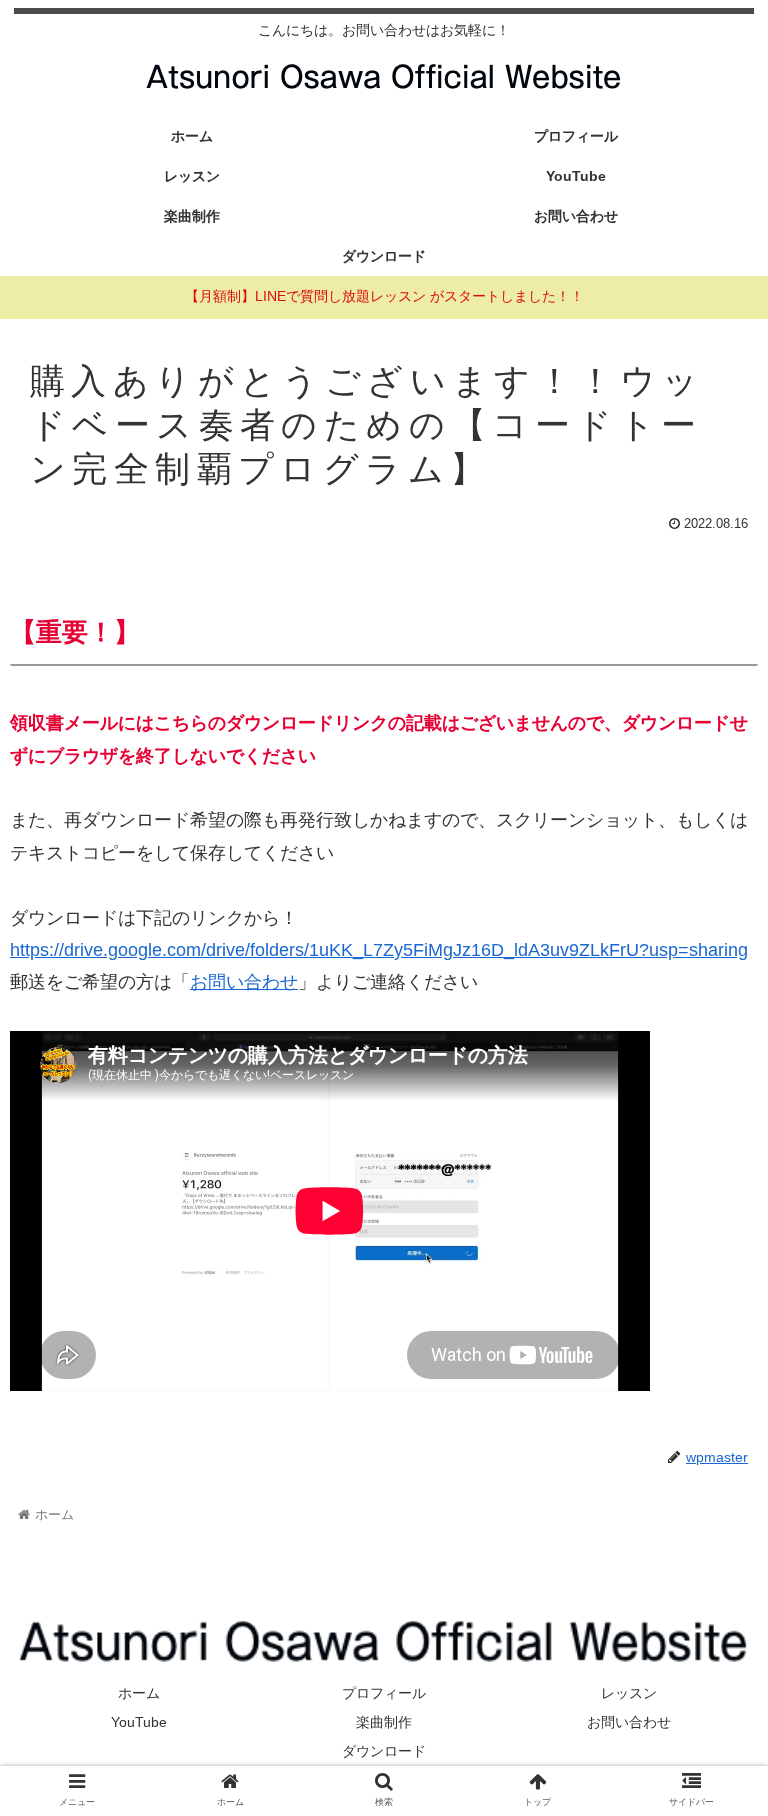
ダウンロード (384, 1751)
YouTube (139, 1722)
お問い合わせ (244, 982)
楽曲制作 (384, 1722)
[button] (709, 1656)
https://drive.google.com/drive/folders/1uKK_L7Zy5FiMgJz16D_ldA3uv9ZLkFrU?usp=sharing (379, 950)
